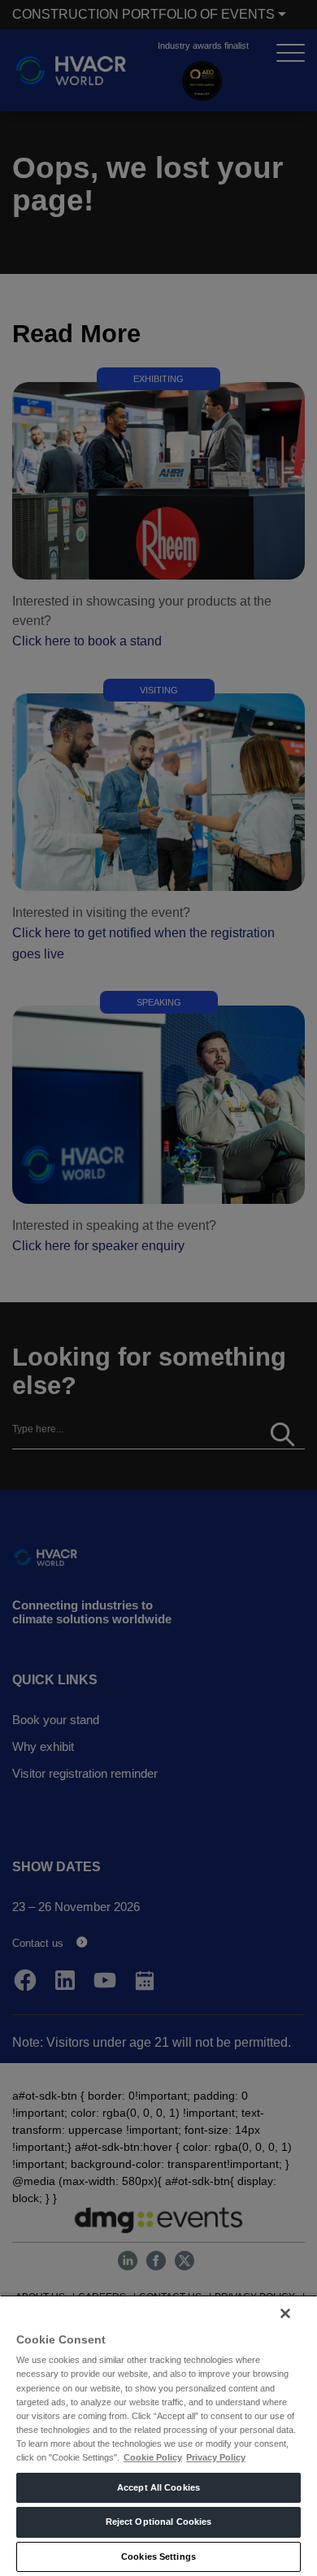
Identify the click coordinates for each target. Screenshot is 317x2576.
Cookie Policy (153, 2457)
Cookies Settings (158, 2556)
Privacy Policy (216, 2457)
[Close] (285, 2313)
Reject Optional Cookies (159, 2522)
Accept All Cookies (158, 2487)
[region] (158, 2435)
